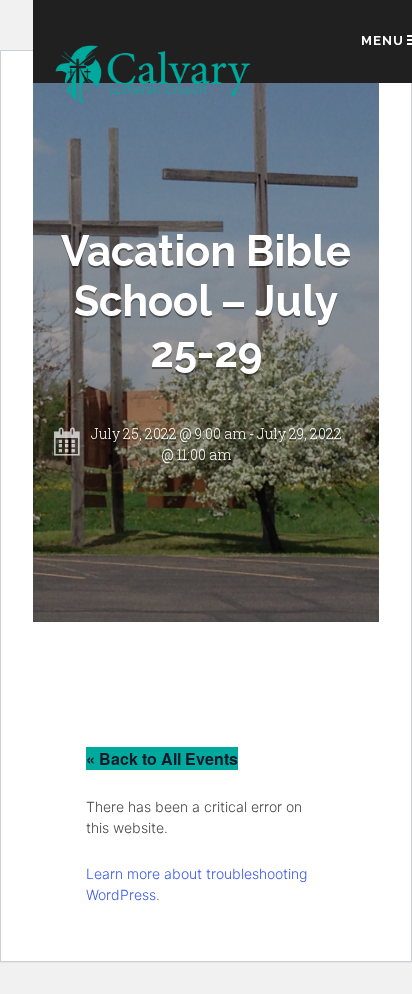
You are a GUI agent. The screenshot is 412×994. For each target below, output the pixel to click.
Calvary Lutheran (154, 76)
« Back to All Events (162, 758)
